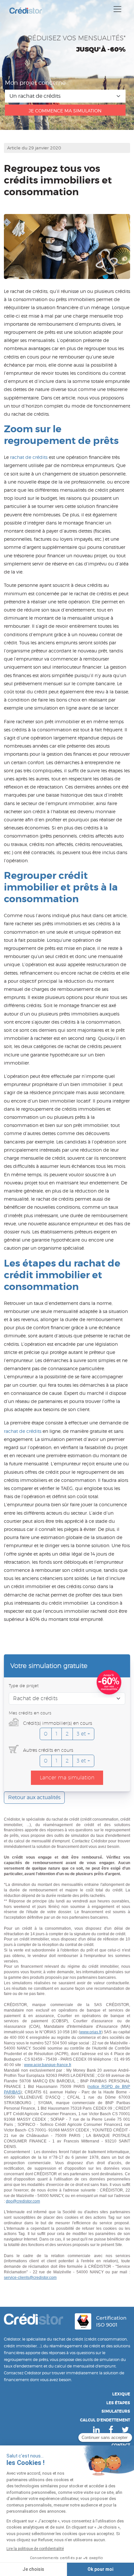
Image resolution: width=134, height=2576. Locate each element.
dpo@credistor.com (23, 2201)
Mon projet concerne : (37, 83)
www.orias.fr (91, 2032)
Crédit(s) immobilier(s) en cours (57, 1723)
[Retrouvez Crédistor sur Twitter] (125, 2430)
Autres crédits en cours (47, 1750)
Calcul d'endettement (105, 2420)
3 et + (83, 1734)
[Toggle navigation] (117, 9)
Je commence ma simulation (65, 111)
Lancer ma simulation (67, 1778)
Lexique (121, 2394)
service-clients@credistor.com (30, 2278)
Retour (34, 1797)
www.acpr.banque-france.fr (47, 2065)
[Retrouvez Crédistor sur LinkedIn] (96, 2430)
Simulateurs (116, 2411)
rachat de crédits (29, 457)
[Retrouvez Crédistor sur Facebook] (111, 2430)
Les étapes (118, 2403)
